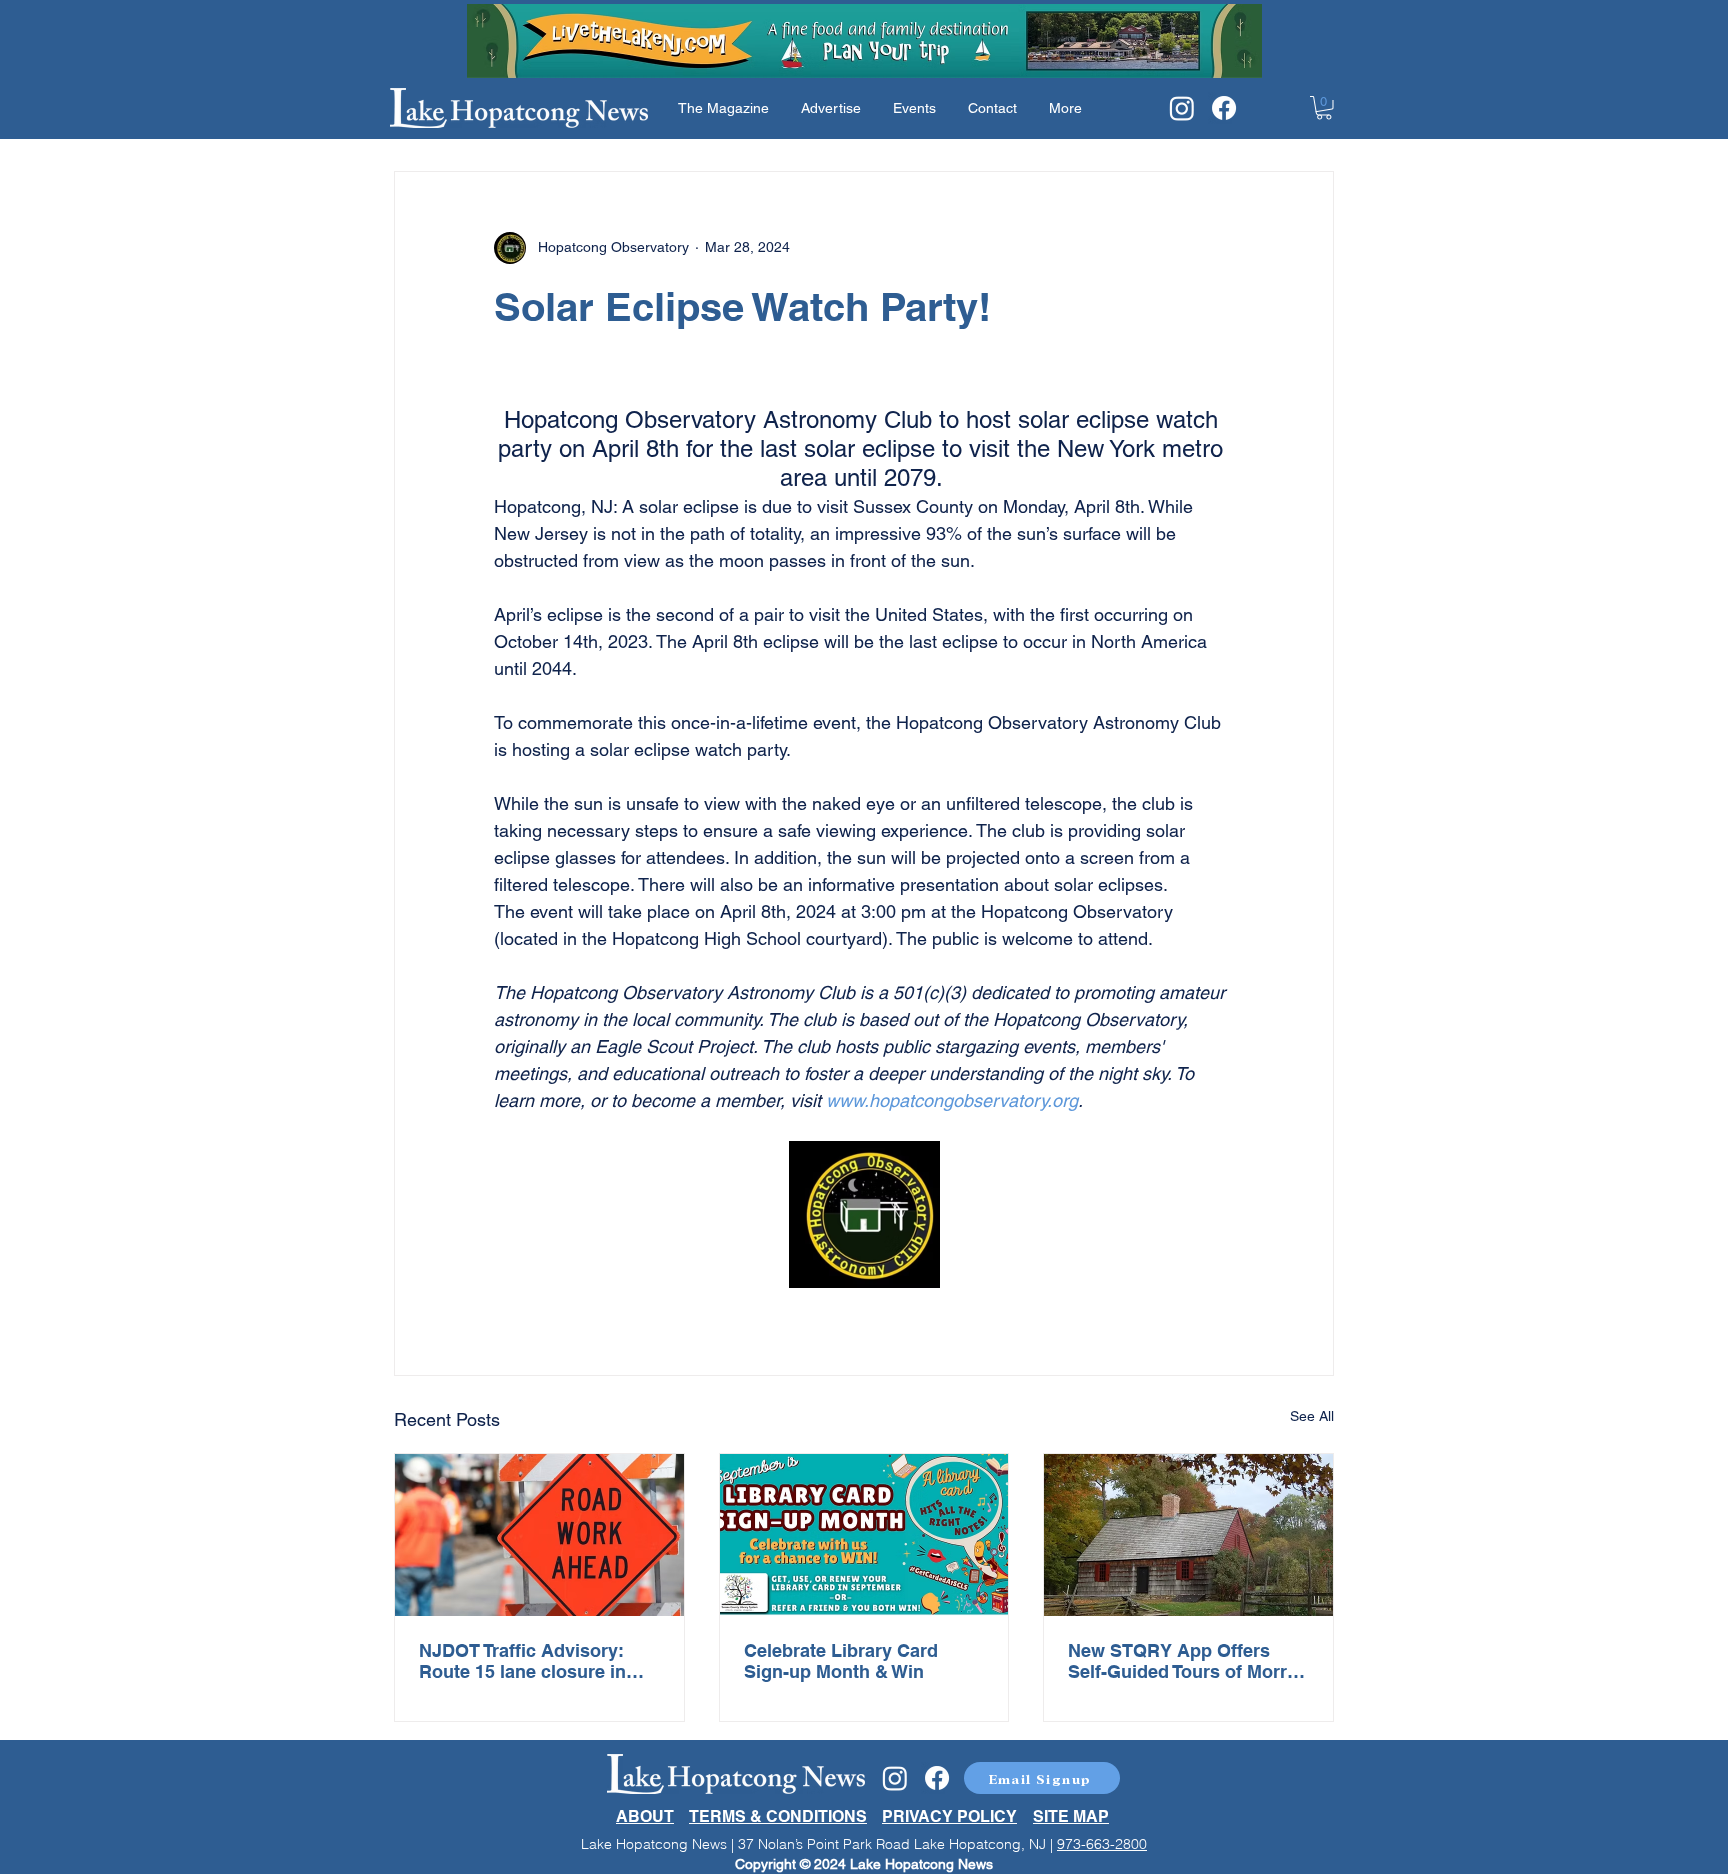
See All (1312, 1416)
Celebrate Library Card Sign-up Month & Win (841, 1661)
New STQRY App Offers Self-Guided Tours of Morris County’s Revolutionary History (1185, 1661)
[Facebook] (1224, 108)
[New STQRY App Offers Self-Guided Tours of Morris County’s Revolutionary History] (1188, 1535)
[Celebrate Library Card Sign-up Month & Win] (864, 1535)
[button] (1324, 108)
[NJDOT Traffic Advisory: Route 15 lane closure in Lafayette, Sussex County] (539, 1535)
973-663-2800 (1102, 1844)
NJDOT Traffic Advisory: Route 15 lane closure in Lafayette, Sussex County (528, 1661)
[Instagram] (1182, 108)
